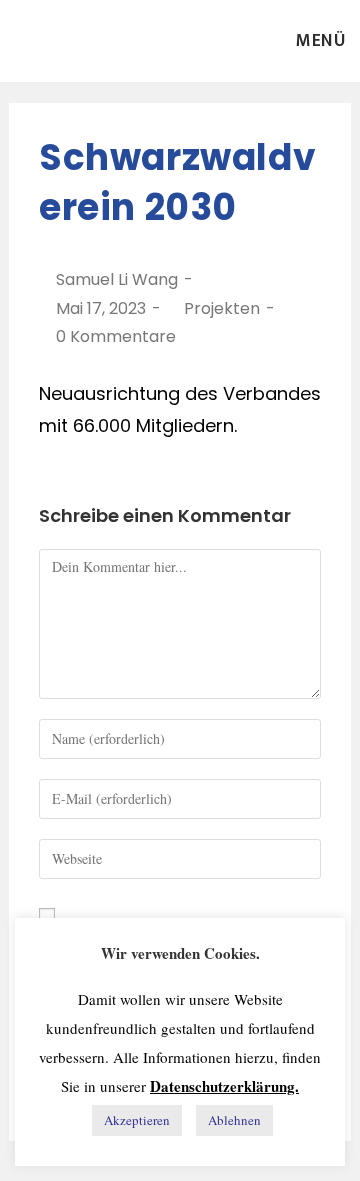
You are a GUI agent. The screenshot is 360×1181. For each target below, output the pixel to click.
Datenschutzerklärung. (224, 1086)
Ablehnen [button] (234, 1120)
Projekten (222, 308)
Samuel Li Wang (117, 279)
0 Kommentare (116, 336)
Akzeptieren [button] (137, 1120)
